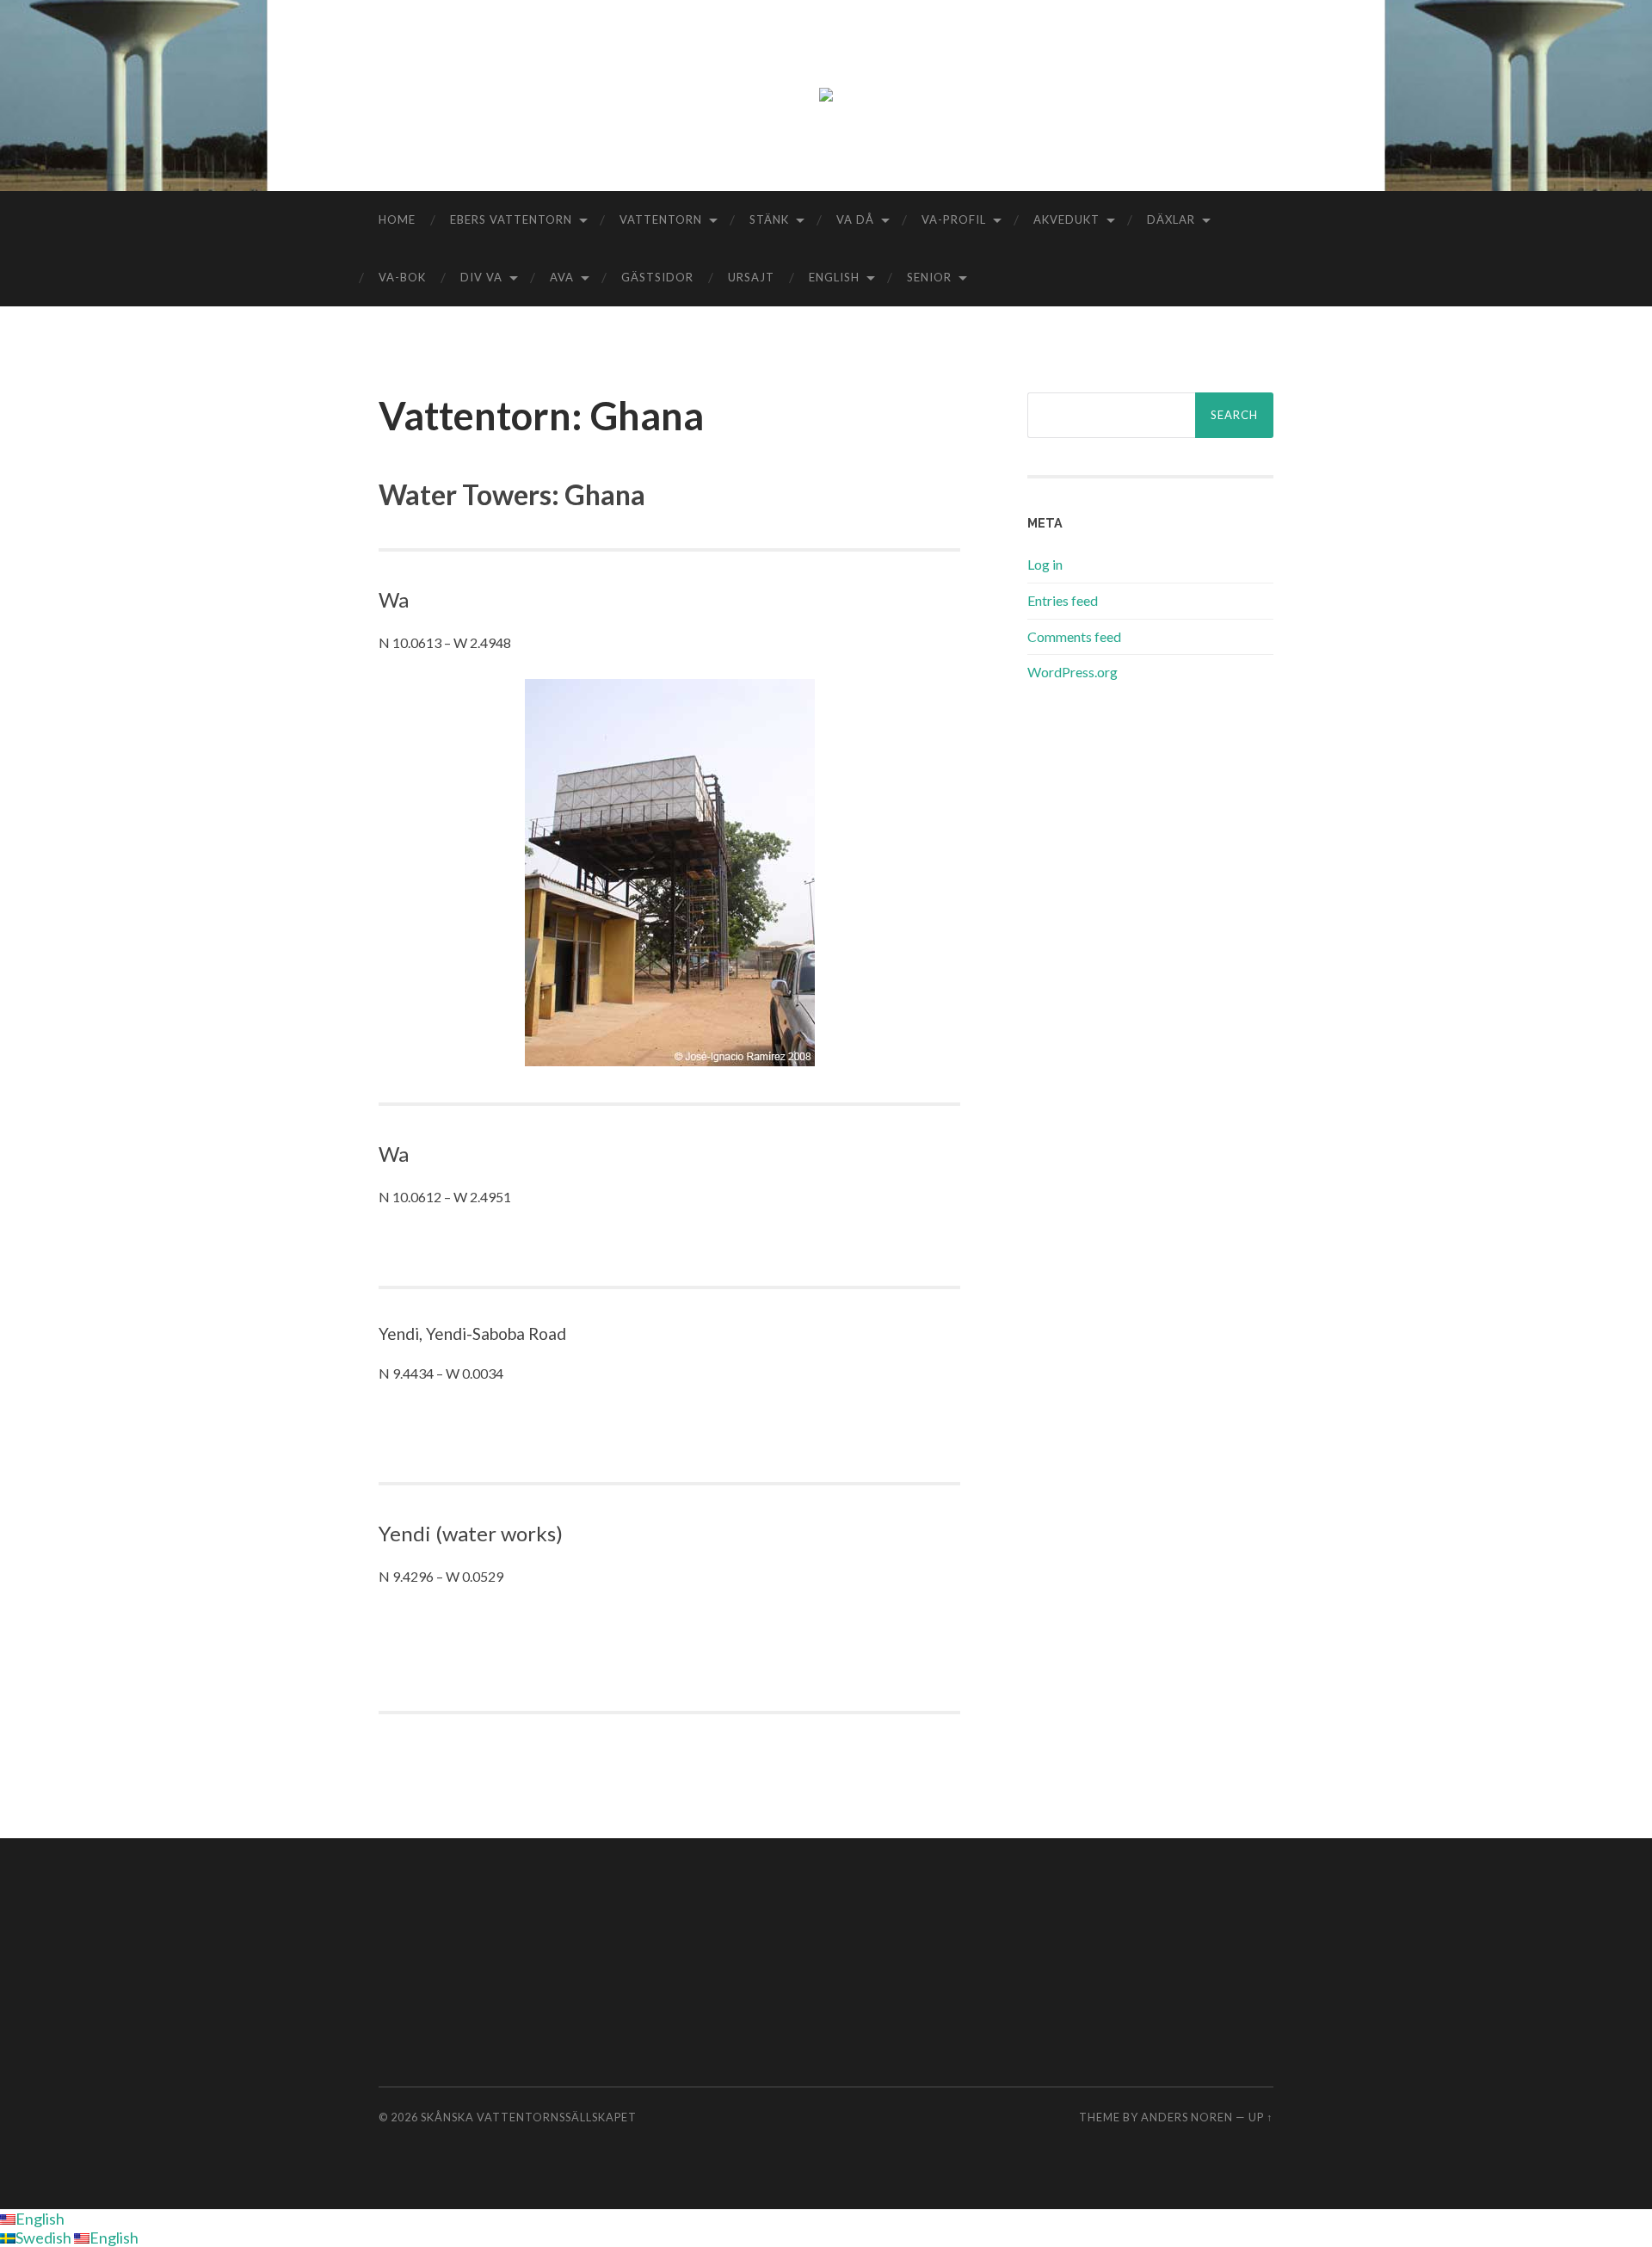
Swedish (45, 2238)
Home (397, 219)
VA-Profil (954, 219)
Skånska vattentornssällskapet (529, 2117)
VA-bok (402, 277)
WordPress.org (1073, 672)
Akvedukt (1066, 219)
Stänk (769, 219)
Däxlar (1171, 219)
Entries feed (1063, 600)
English (834, 277)
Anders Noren (1187, 2117)
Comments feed (1074, 636)
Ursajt (751, 277)
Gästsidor (657, 277)
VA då (855, 219)
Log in (1045, 564)
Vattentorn (661, 219)
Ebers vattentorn (511, 219)
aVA (562, 277)
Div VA (481, 277)
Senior (929, 277)
